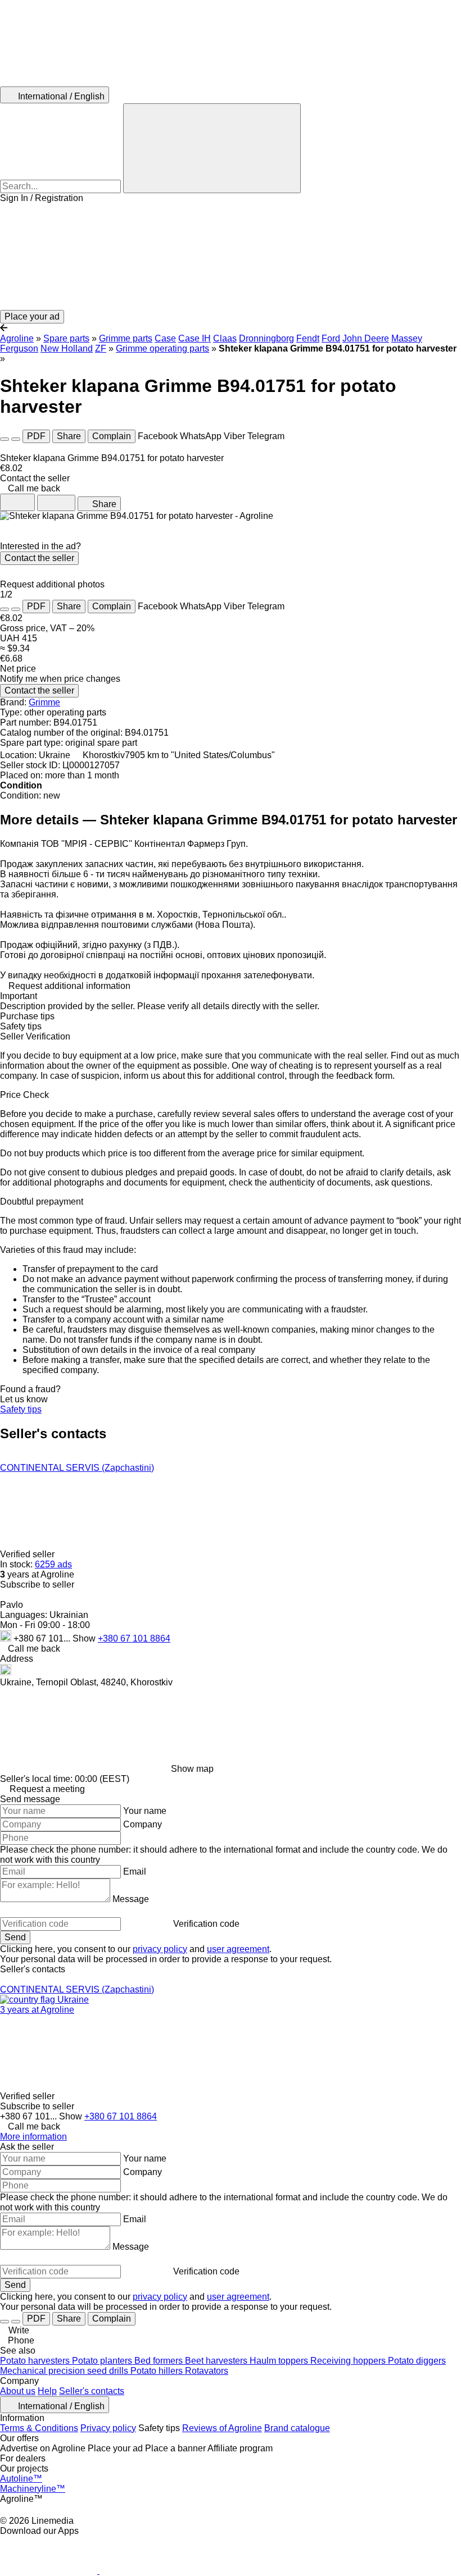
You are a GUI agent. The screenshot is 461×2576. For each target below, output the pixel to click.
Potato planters (103, 2361)
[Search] (212, 148)
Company (143, 1824)
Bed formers (160, 2361)
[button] (231, 257)
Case (165, 338)
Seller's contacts (92, 2391)
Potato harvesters (36, 2361)
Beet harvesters (217, 2361)
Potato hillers (158, 2371)
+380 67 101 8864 (134, 1638)
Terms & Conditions (39, 2428)
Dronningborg (266, 338)
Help (47, 2391)
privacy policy (160, 1949)
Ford (331, 338)
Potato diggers (417, 2361)
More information (33, 2137)
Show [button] (85, 1638)
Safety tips (21, 1409)
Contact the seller (39, 558)
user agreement (238, 1949)
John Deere (366, 338)
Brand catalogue (297, 2428)
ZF (101, 348)
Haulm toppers (280, 2361)
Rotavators (207, 2371)
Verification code (206, 1924)
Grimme (44, 702)
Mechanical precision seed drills (65, 2371)
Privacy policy (108, 2428)
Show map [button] (192, 1769)
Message (131, 1899)
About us (18, 2391)
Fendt (308, 338)
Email (135, 1871)
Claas (225, 338)
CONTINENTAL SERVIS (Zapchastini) (77, 1468)
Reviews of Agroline (222, 2428)
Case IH (195, 338)
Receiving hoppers (349, 2361)
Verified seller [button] (28, 1554)
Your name (145, 1811)
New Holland (67, 348)
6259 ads (53, 1564)
